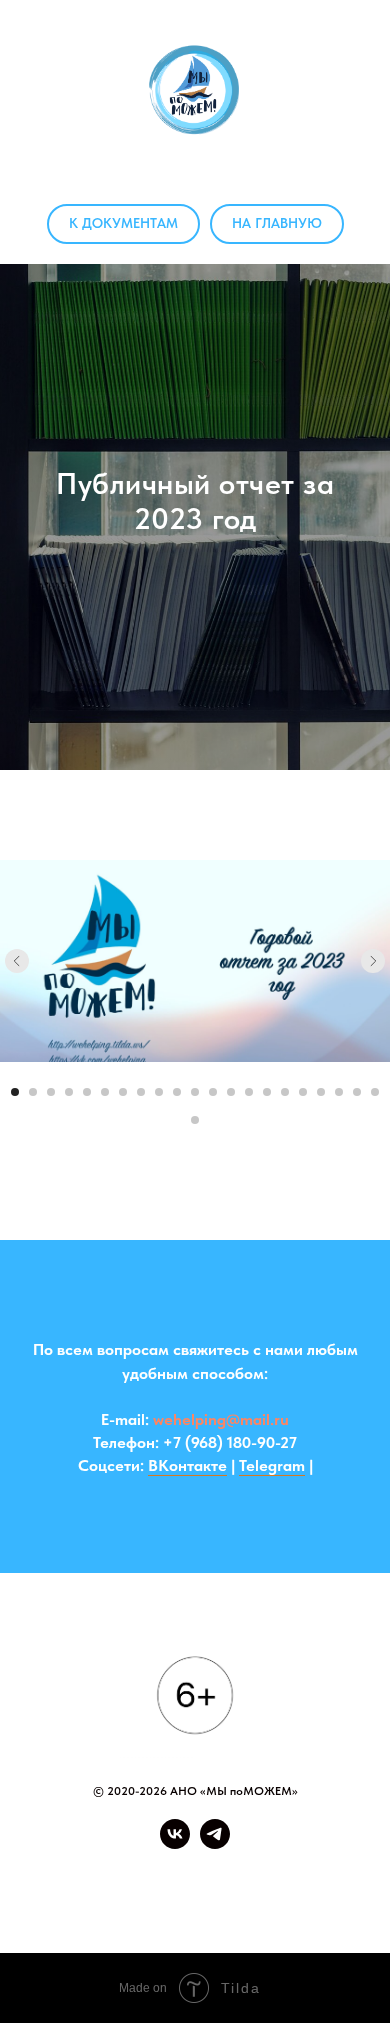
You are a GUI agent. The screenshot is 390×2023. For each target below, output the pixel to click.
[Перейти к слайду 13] (231, 1800)
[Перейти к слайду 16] (285, 1800)
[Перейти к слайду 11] (195, 1800)
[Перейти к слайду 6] (105, 1800)
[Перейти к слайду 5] (87, 1800)
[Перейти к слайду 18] (321, 1800)
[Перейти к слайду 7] (123, 1800)
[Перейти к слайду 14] (249, 1800)
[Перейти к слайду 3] (51, 1800)
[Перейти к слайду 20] (357, 1800)
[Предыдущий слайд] (17, 1669)
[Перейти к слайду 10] (177, 1800)
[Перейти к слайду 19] (339, 1800)
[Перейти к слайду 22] (195, 1828)
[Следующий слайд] (373, 1669)
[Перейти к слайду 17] (303, 1800)
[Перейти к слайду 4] (69, 1800)
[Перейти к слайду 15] (267, 1800)
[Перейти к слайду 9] (159, 1800)
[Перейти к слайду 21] (375, 1800)
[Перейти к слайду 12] (213, 1800)
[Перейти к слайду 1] (15, 1800)
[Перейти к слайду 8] (141, 1800)
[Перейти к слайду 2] (33, 1800)
